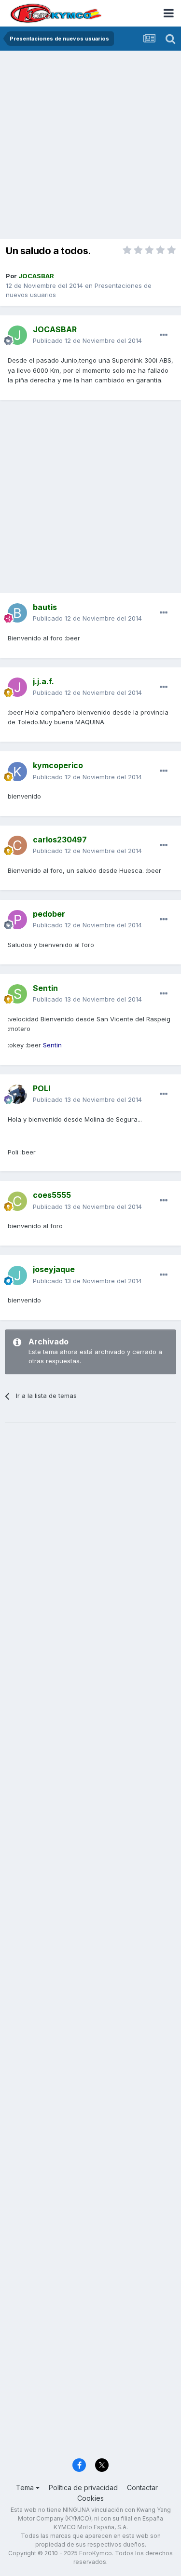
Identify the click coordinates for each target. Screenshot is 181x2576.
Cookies (90, 2498)
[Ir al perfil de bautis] (17, 613)
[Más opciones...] (164, 335)
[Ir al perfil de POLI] (17, 1094)
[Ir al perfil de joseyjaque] (17, 1275)
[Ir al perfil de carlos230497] (17, 845)
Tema (26, 2488)
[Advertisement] (90, 146)
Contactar (142, 2488)
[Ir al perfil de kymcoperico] (17, 772)
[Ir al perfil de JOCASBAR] (17, 335)
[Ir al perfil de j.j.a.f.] (17, 687)
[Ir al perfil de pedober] (17, 920)
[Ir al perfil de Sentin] (17, 994)
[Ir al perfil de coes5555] (17, 1201)
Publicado (87, 340)
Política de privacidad (83, 2488)
